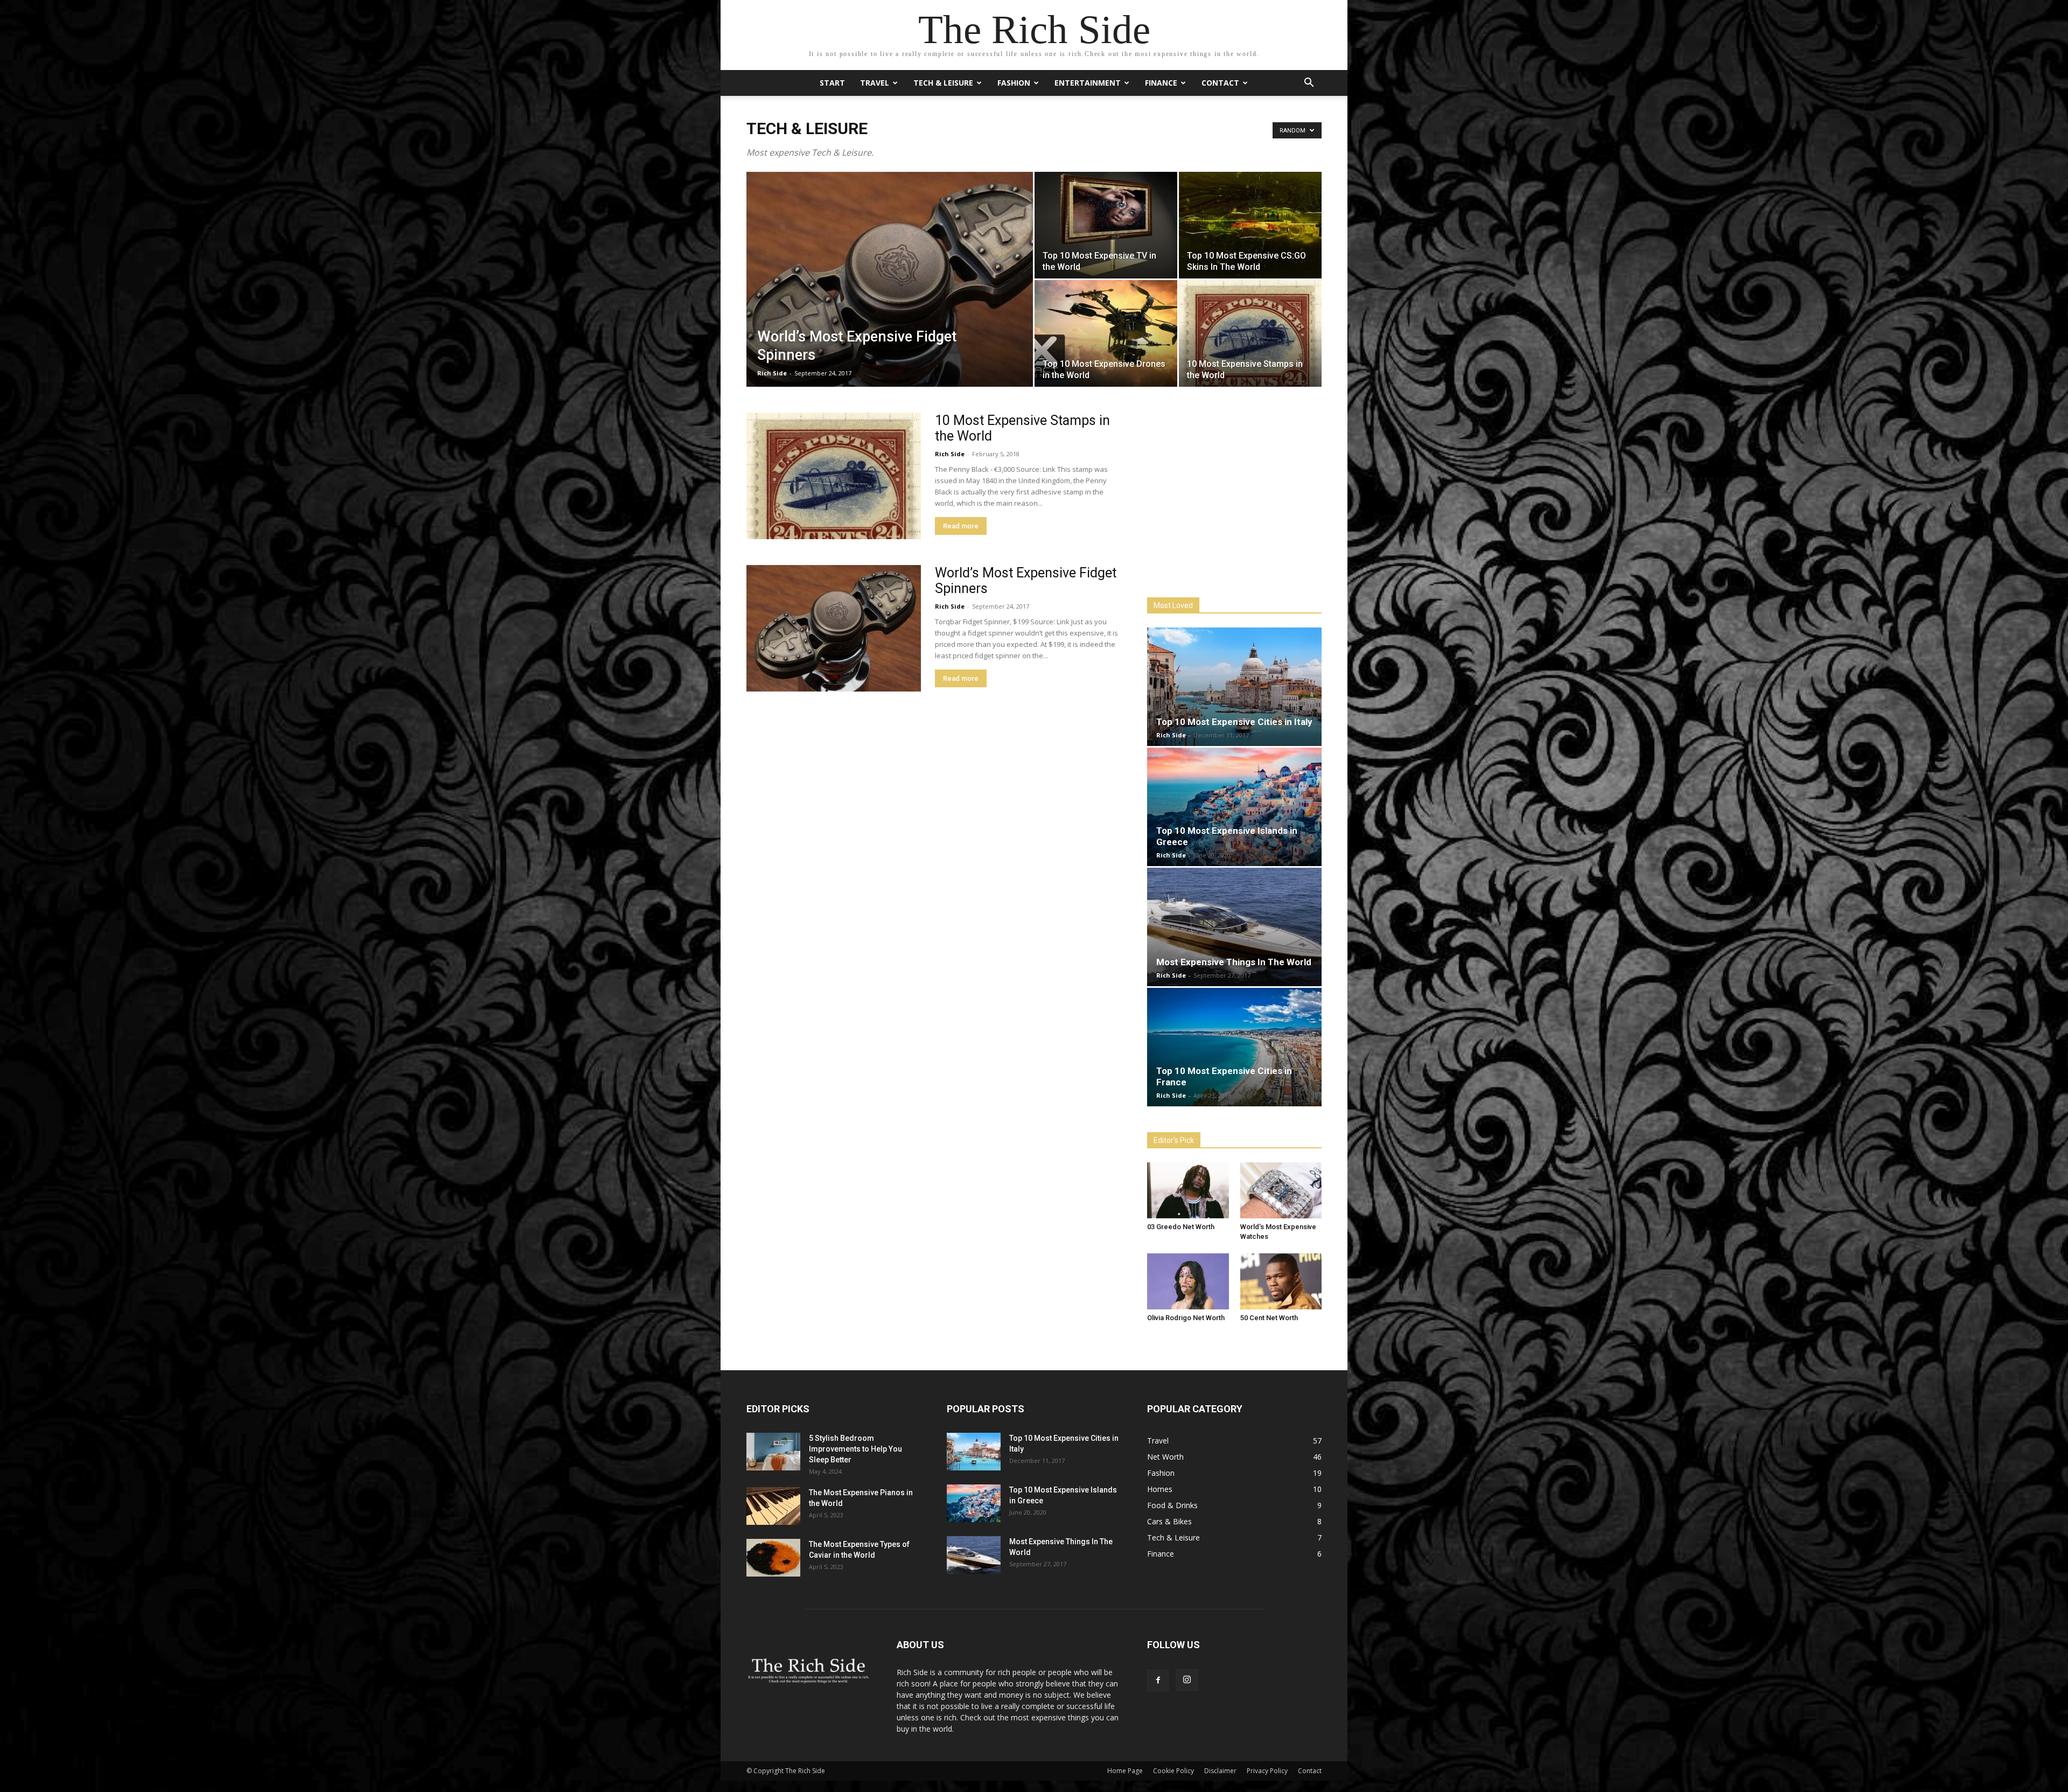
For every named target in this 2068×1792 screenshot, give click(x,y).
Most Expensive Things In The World (1234, 962)
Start (832, 83)
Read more (961, 526)
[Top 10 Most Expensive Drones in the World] (1106, 333)
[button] (1309, 84)
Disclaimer (1220, 1771)
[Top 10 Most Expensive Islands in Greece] (1234, 807)
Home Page (1125, 1771)
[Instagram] (1187, 1680)
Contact (1220, 83)
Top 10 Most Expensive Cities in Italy (1234, 722)
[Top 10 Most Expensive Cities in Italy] (1234, 687)
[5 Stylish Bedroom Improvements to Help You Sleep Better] (773, 1452)
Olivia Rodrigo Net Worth (1186, 1318)
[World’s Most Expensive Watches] (1281, 1190)
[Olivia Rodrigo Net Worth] (1188, 1281)
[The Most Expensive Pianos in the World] (773, 1506)
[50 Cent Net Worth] (1281, 1281)
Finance (1161, 83)
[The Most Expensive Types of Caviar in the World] (773, 1558)
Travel (875, 83)
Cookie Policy (1173, 1771)
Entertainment (1088, 83)
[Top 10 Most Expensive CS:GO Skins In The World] (1250, 225)
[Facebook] (1158, 1681)
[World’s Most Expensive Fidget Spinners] (890, 296)
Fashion (1014, 83)
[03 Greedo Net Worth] (1188, 1190)
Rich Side (772, 373)
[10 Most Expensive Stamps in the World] (1250, 333)
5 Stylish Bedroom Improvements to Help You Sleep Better (855, 1449)
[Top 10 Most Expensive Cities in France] (1234, 1047)
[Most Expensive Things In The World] (1234, 927)
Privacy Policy (1267, 1771)
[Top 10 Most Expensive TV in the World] (1106, 225)
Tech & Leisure (943, 83)
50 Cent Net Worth (1269, 1318)
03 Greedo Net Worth (1181, 1227)
